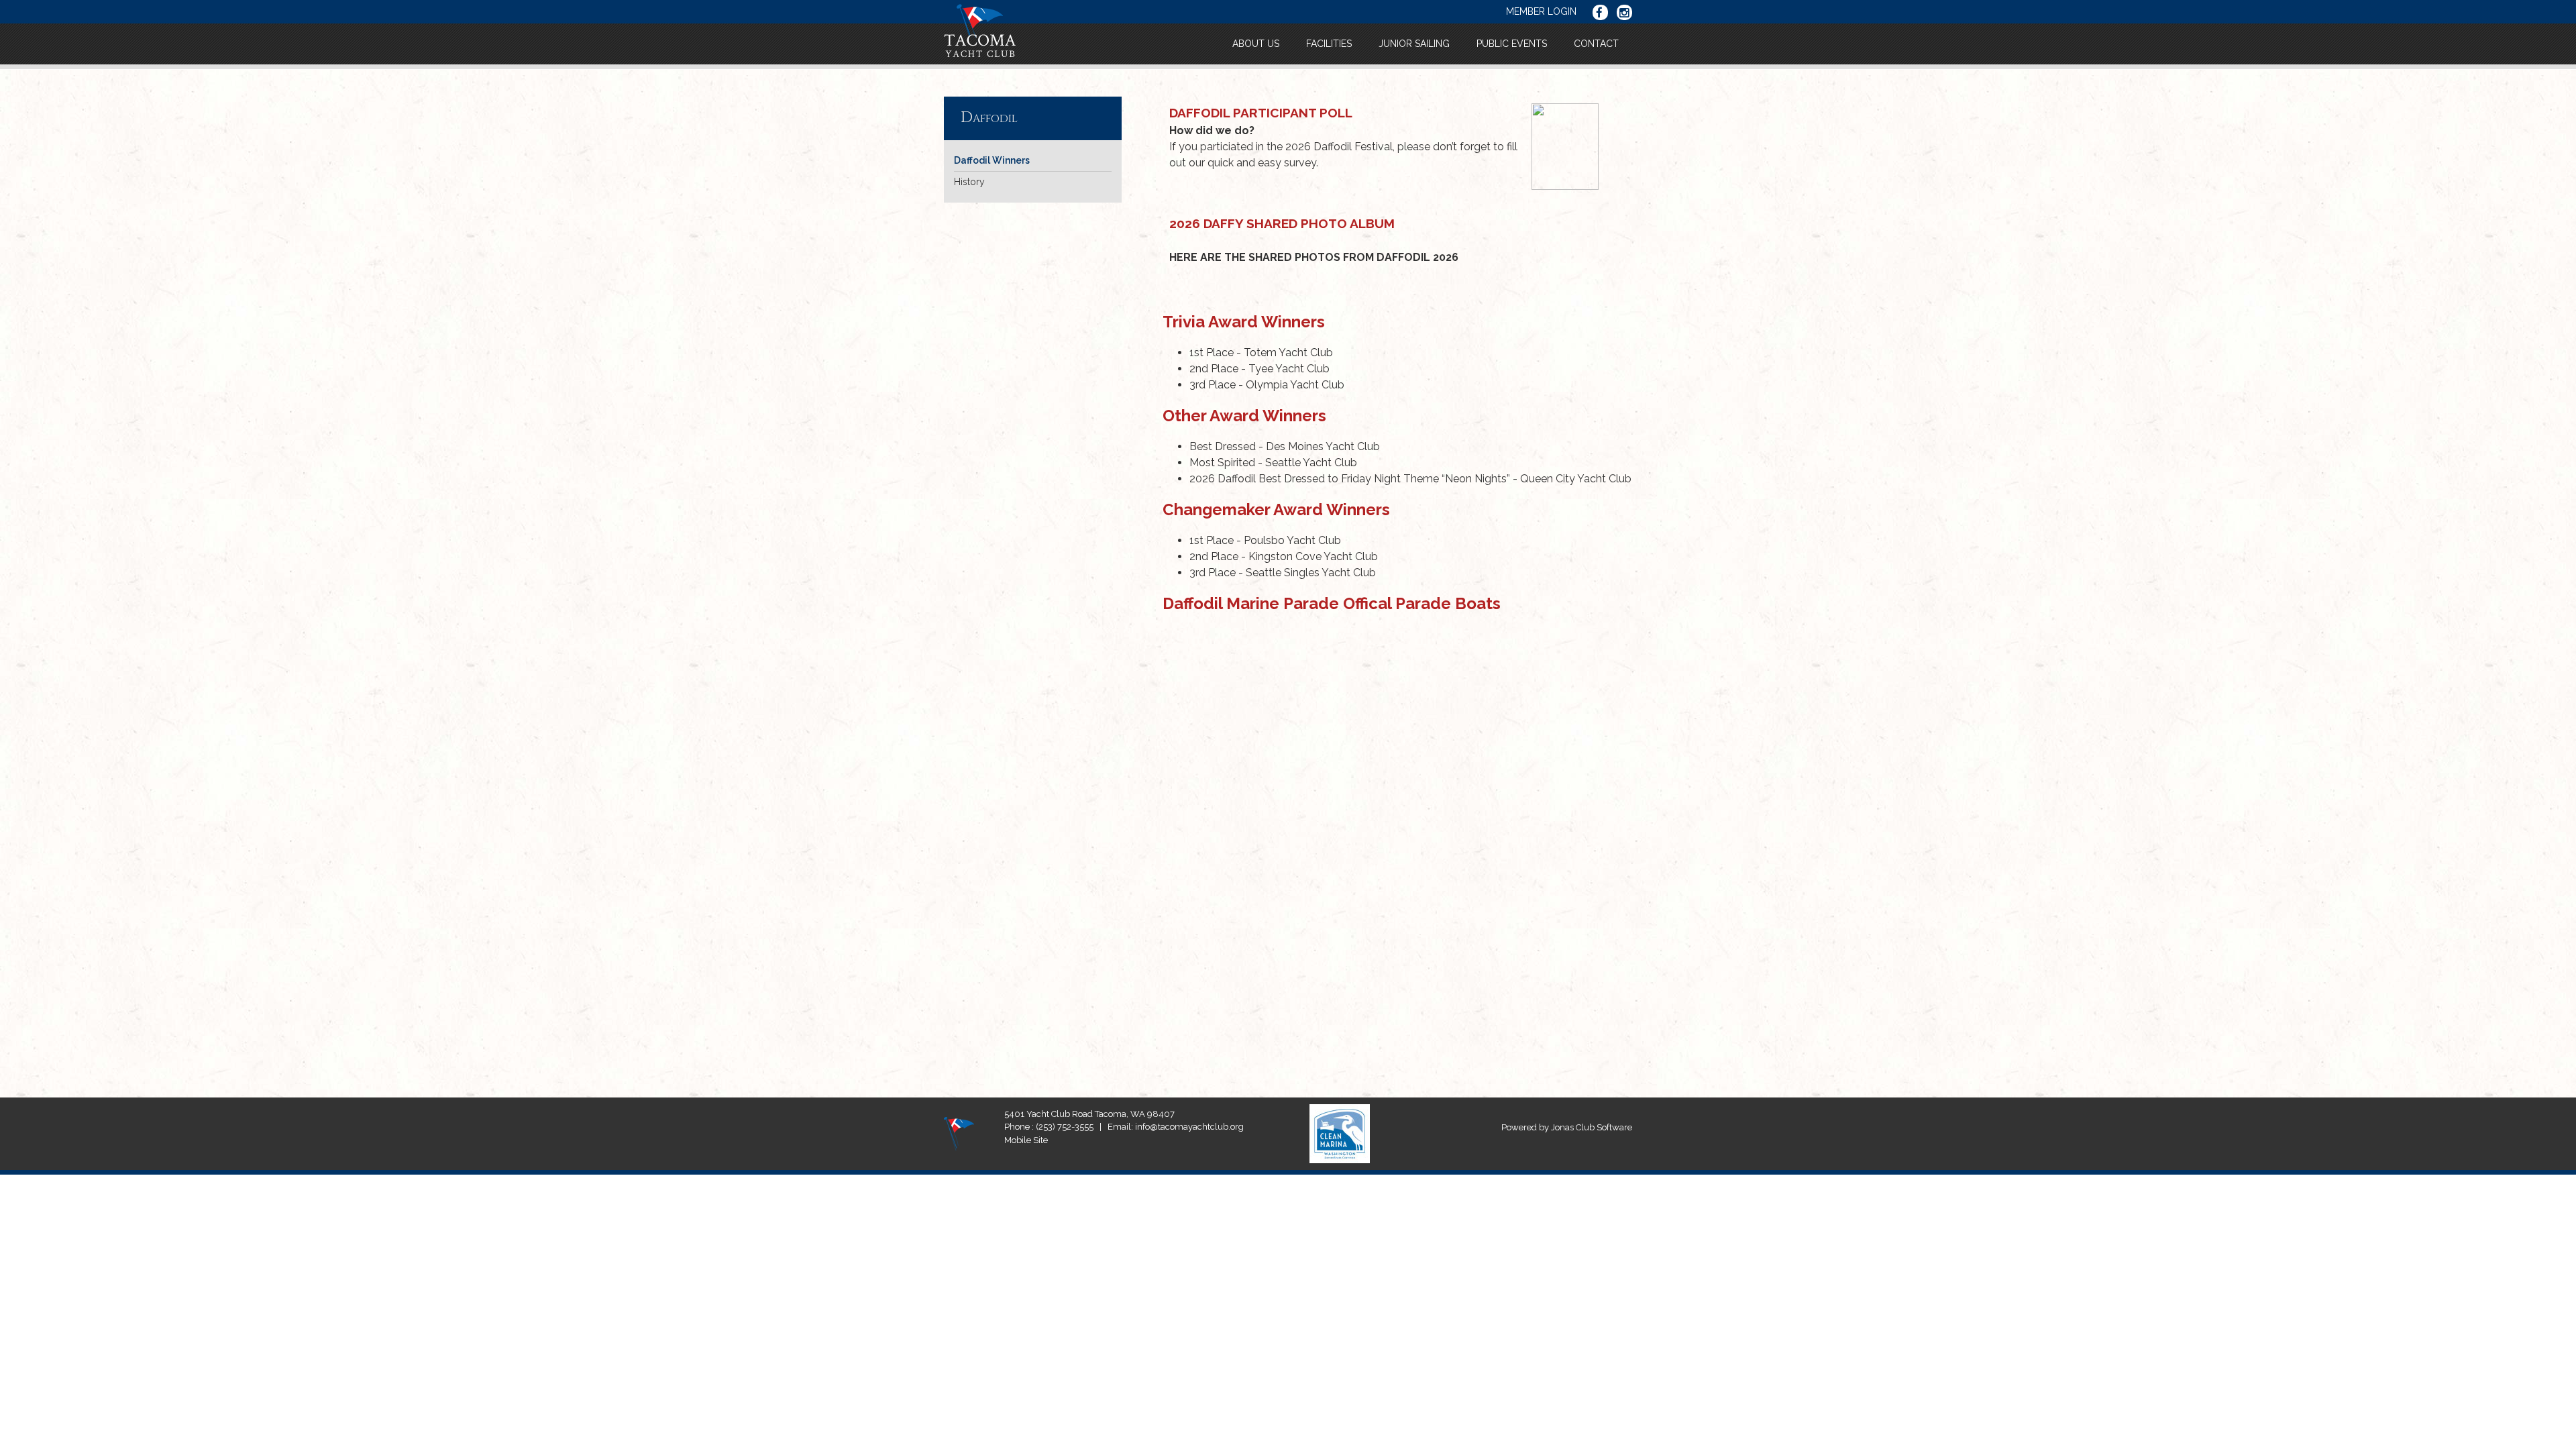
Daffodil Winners (992, 160)
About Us (1256, 44)
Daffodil (989, 118)
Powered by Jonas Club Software (1567, 1127)
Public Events (1512, 44)
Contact (1596, 44)
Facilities (1329, 44)
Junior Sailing (1414, 44)
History (969, 182)
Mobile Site (1026, 1140)
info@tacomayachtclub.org (1189, 1127)
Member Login (1541, 11)
